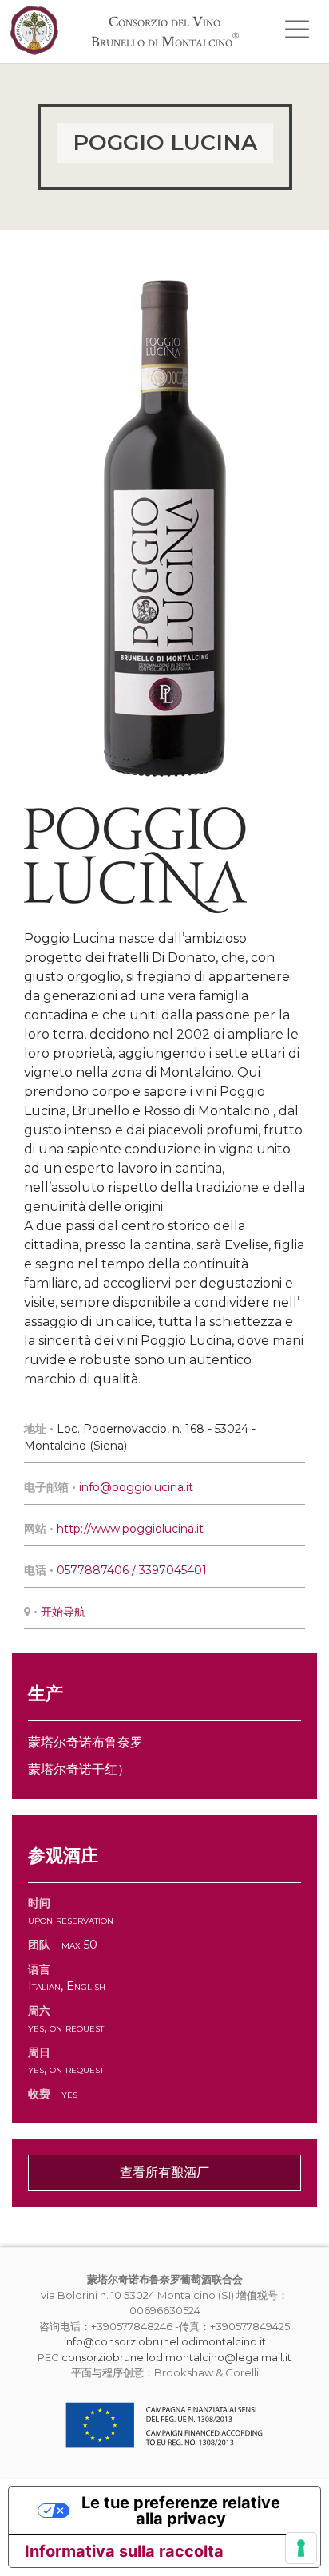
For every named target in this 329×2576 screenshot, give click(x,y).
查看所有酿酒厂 (164, 2172)
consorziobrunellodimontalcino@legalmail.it (176, 2357)
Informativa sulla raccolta (124, 2551)
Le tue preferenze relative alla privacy (181, 2511)
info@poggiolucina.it (138, 1487)
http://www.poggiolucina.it (130, 1529)
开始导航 (63, 1612)
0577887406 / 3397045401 (132, 1570)
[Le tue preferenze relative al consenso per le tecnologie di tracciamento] (301, 2548)
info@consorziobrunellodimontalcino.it (165, 2341)
